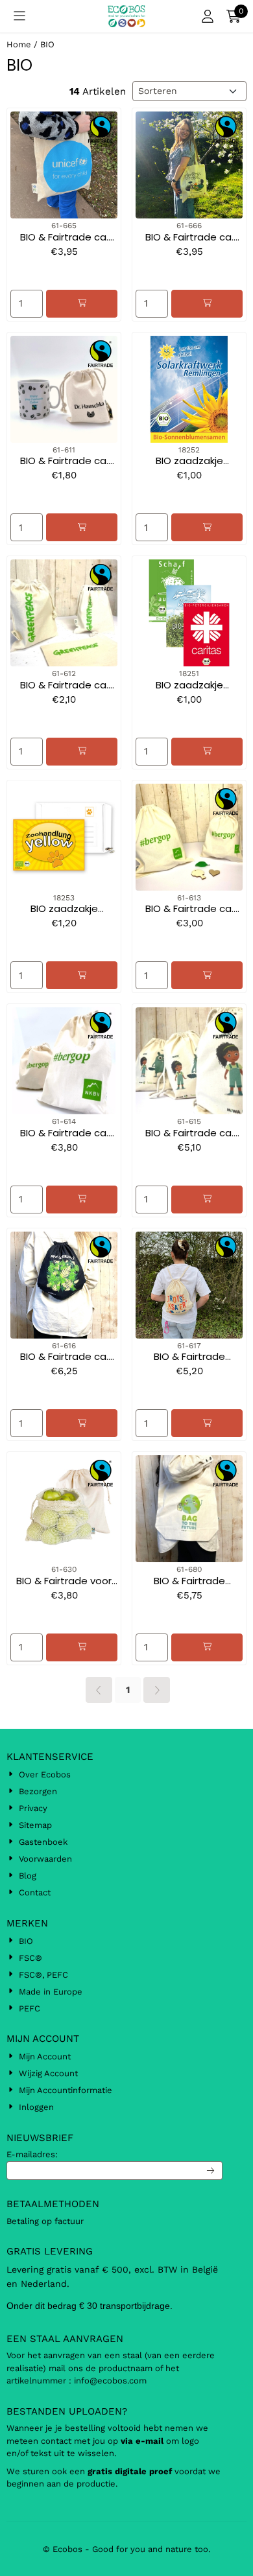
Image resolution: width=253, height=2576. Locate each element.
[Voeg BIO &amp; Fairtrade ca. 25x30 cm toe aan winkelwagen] (207, 975)
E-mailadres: (32, 2154)
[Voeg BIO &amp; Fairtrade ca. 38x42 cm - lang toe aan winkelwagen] (207, 304)
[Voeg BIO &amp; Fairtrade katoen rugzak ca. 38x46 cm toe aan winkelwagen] (207, 1423)
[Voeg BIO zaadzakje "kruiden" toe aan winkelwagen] (207, 752)
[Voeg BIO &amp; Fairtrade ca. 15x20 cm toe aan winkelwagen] (82, 752)
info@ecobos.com (112, 2381)
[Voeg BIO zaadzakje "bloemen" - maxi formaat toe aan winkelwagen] (82, 975)
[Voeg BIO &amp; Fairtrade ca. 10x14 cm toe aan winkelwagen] (82, 527)
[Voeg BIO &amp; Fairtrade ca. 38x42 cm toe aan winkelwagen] (82, 304)
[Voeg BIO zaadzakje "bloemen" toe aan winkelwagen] (207, 527)
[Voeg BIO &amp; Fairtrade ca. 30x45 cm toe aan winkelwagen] (82, 1200)
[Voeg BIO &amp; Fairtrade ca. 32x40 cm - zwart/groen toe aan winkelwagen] (82, 1423)
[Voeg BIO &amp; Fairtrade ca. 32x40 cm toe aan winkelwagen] (207, 1200)
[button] (19, 16)
